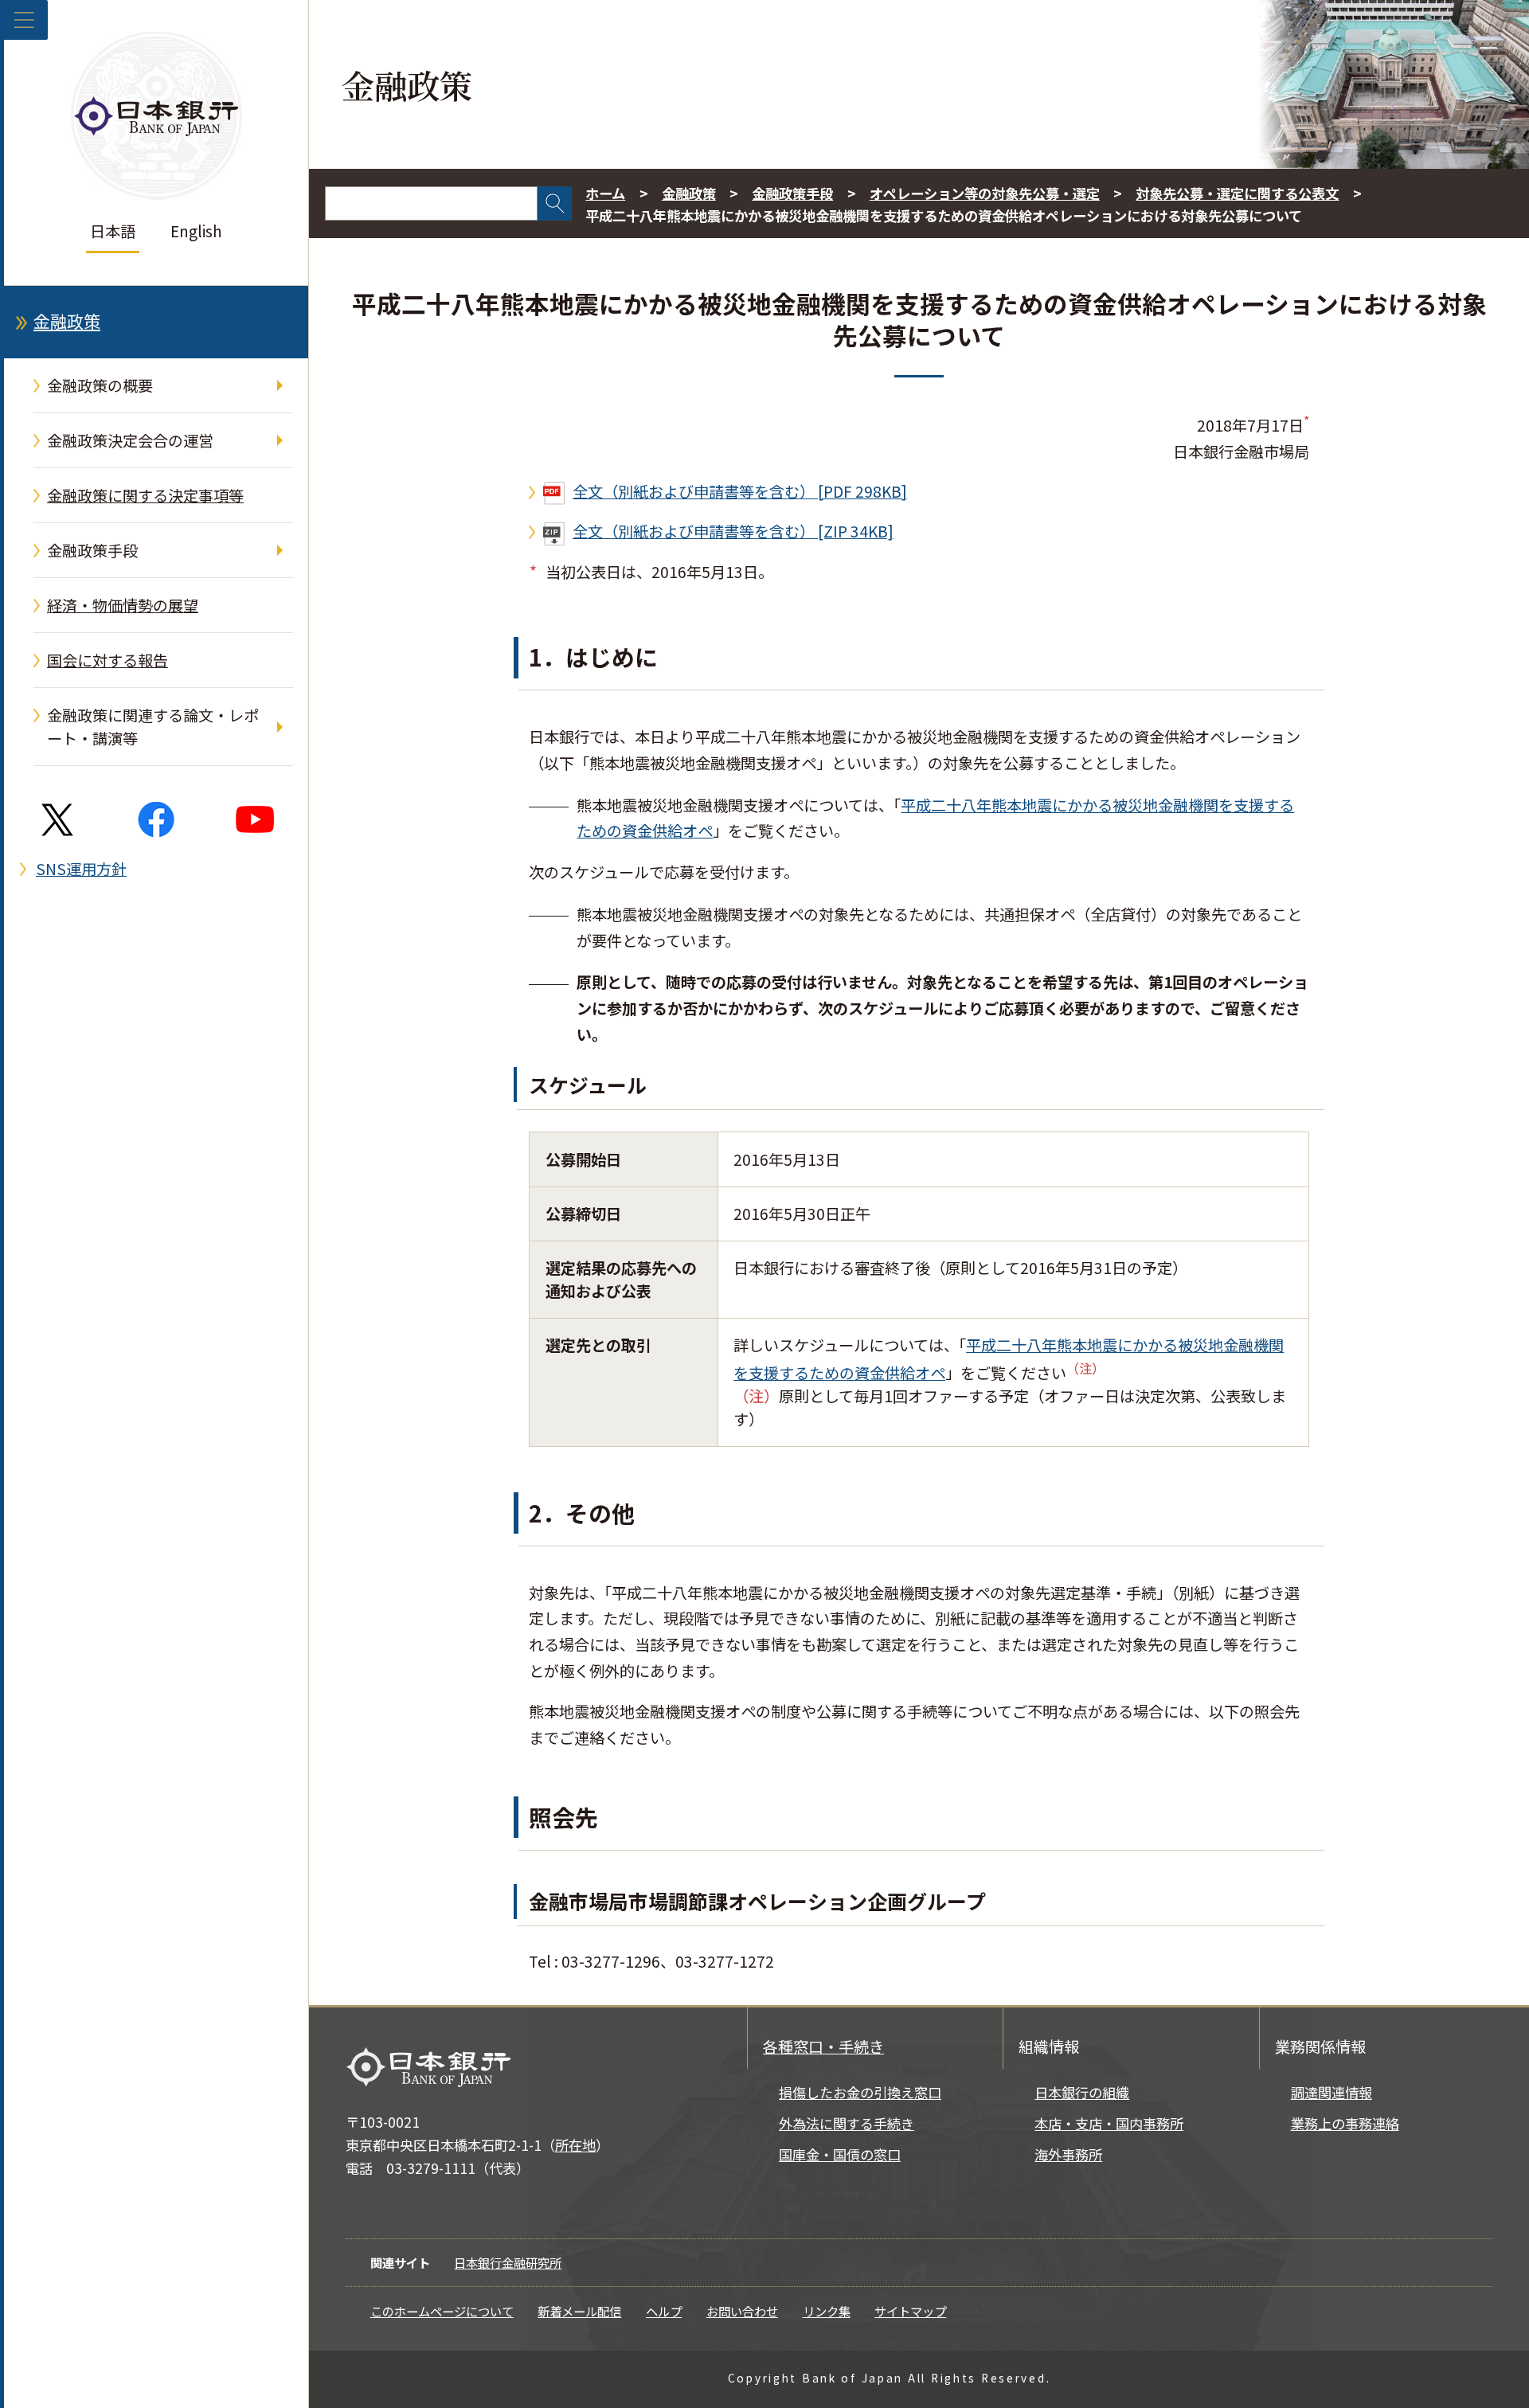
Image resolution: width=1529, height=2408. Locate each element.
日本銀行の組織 (1082, 2092)
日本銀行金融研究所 (508, 2262)
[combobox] (431, 203)
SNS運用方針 (81, 869)
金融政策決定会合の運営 (130, 440)
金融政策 (67, 321)
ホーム (605, 193)
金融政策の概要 (100, 385)
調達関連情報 (1332, 2092)
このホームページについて (442, 2311)
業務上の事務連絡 (1345, 2123)
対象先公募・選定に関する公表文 (1237, 193)
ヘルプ (664, 2311)
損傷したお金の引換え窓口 (860, 2092)
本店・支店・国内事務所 (1109, 2123)
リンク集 (827, 2311)
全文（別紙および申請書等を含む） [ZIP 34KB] (733, 531)
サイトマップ (910, 2311)
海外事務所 (1068, 2154)
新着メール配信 (579, 2311)
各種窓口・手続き (823, 2046)
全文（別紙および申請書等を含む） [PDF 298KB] (740, 491)
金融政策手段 (92, 550)
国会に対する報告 (108, 660)
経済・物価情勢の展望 (123, 605)
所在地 (575, 2145)
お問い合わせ (742, 2311)
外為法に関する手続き (847, 2123)
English (196, 231)
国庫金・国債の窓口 (840, 2154)
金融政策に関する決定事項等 (145, 495)
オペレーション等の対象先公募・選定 (985, 193)
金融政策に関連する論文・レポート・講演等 (153, 727)
